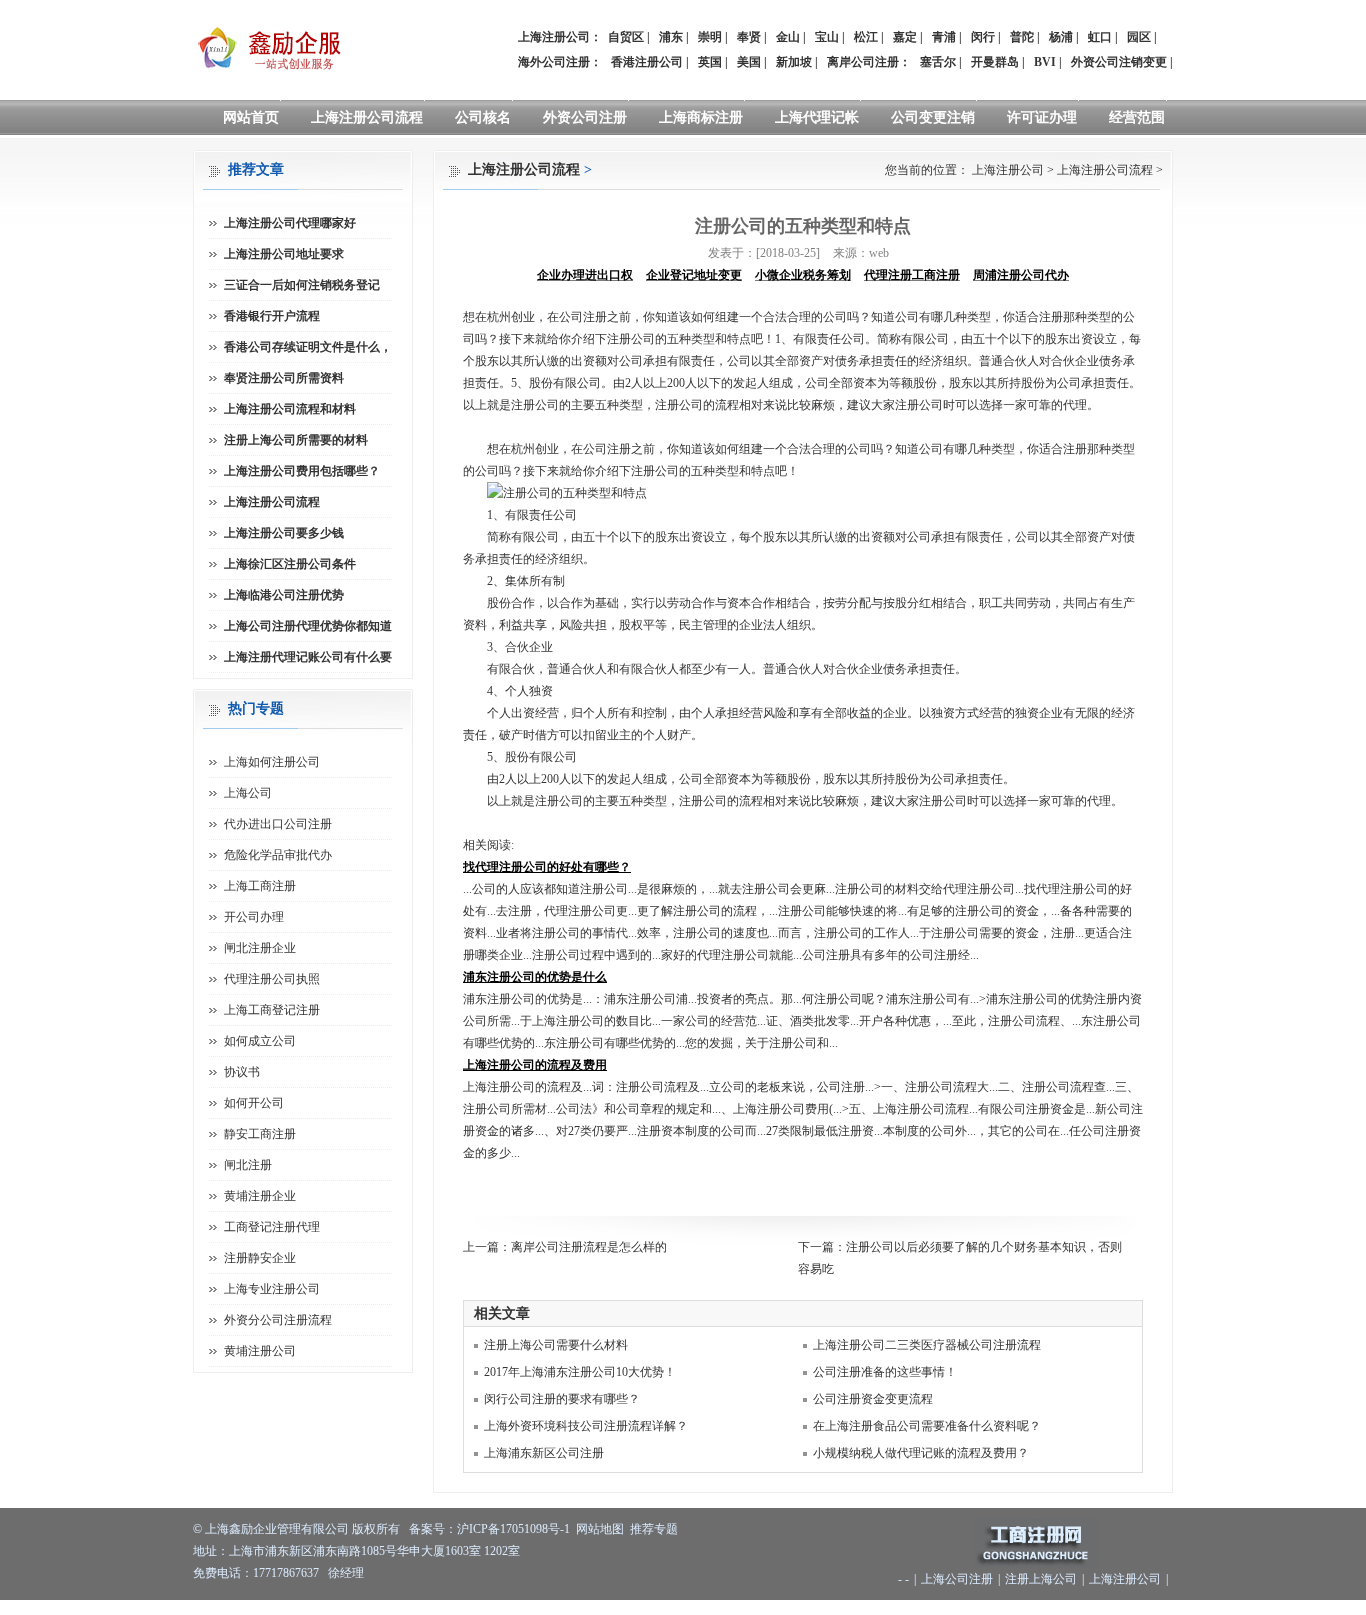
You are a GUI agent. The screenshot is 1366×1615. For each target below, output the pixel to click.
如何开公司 (254, 1103)
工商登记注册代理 (272, 1227)
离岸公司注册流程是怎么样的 (589, 1247)
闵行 (983, 37)
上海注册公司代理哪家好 (290, 223)
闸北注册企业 (260, 948)
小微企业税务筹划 (803, 275)
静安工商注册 (260, 1134)
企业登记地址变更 (694, 275)
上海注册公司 (1008, 170)
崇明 (710, 37)
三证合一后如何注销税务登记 (302, 285)
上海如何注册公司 (272, 762)
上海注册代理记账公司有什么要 (308, 657)
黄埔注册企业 (260, 1196)
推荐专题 (654, 1529)
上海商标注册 (701, 117)
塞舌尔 (938, 62)
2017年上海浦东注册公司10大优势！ (580, 1372)
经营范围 (1137, 117)
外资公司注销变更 (1119, 62)
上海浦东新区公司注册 (544, 1453)
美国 (749, 62)
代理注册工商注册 (912, 275)
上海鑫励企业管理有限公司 (277, 1529)
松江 (866, 37)
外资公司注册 (585, 117)
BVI (1045, 62)
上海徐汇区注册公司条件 (290, 564)
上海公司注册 (957, 1579)
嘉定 (905, 37)
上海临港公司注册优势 (284, 595)
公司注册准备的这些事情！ (885, 1372)
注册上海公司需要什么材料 (556, 1345)
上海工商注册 (260, 886)
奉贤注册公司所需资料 (284, 378)
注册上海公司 (1041, 1579)
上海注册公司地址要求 (284, 254)
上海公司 (248, 793)
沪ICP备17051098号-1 (513, 1529)
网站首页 (251, 117)
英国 (710, 62)
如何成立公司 (260, 1041)
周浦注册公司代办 (1021, 275)
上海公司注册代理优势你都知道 (308, 626)
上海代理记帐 (817, 117)
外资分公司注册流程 (278, 1320)
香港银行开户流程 (272, 316)
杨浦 (1061, 37)
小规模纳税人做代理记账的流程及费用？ (921, 1453)
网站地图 (600, 1529)
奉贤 (749, 37)
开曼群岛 (995, 62)
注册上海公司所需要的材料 (296, 440)
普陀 (1022, 37)
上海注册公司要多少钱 (284, 533)
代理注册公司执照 (272, 979)
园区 (1139, 37)
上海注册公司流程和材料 (290, 409)
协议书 (242, 1072)
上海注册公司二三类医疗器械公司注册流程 (927, 1345)
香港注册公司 (647, 62)
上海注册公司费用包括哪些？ (302, 471)
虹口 (1100, 37)
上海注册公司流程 (367, 117)
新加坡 (794, 62)
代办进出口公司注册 (278, 824)
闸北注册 (248, 1165)
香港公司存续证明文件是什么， (308, 347)
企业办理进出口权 (585, 275)
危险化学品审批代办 (278, 855)
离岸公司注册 (863, 62)
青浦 (944, 37)
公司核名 (483, 117)
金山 (788, 37)
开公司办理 (254, 917)
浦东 (671, 37)
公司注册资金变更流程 (873, 1399)
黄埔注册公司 (260, 1351)
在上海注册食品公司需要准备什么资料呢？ (927, 1426)
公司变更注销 (933, 117)
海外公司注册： (560, 62)
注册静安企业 (260, 1258)
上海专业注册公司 (272, 1289)
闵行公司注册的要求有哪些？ (562, 1399)
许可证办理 (1042, 117)
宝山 (827, 37)
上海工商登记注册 (272, 1010)
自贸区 (626, 37)
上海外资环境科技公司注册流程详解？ (586, 1426)
